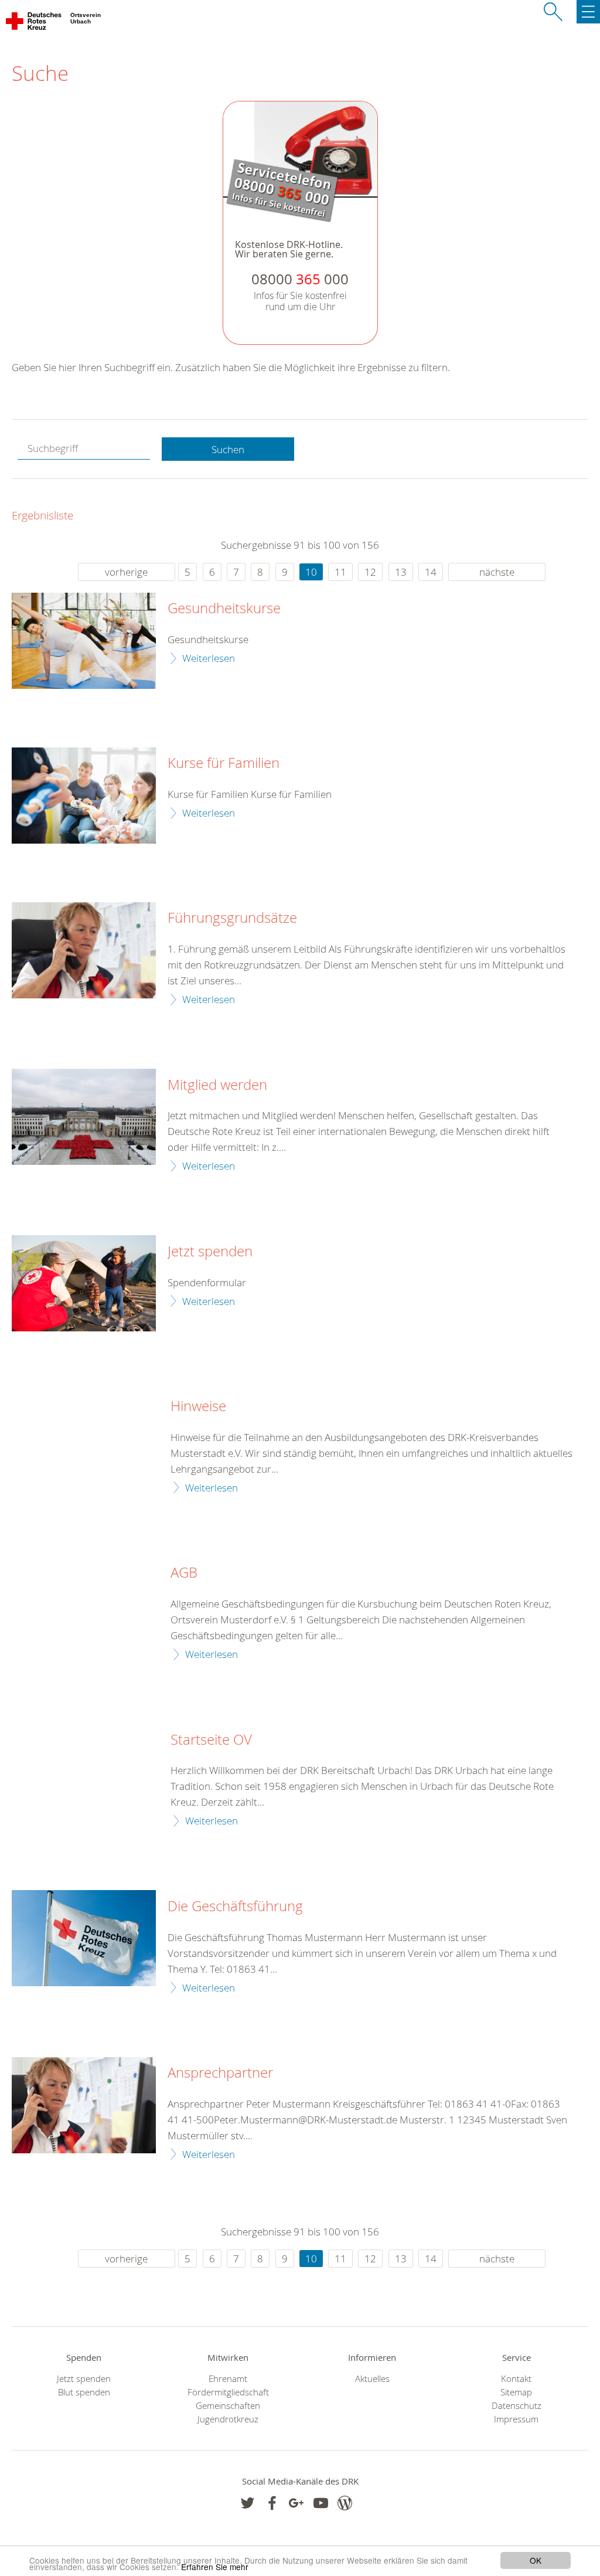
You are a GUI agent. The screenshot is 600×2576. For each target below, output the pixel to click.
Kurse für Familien (224, 763)
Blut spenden (84, 2392)
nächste (497, 572)
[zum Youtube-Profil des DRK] (321, 2503)
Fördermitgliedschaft (228, 2392)
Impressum (516, 2419)
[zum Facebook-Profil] (248, 2503)
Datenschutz (517, 2406)
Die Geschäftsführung (235, 1906)
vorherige (126, 572)
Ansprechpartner (220, 2073)
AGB (184, 1573)
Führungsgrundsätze (232, 918)
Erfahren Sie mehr (215, 2567)
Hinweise (198, 1406)
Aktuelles (372, 2379)
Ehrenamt (228, 2379)
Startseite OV (211, 1740)
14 (431, 572)
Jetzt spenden (210, 1252)
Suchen (228, 449)
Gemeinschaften (228, 2406)
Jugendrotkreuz (228, 2419)
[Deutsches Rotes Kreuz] (34, 23)
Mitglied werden (217, 1085)
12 (370, 572)
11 (340, 572)
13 (401, 572)
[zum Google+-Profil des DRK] (296, 2503)
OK (536, 2560)
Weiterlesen (209, 658)
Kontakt (516, 2379)
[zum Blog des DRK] (345, 2503)
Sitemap (516, 2392)
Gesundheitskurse (224, 609)
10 (311, 572)
